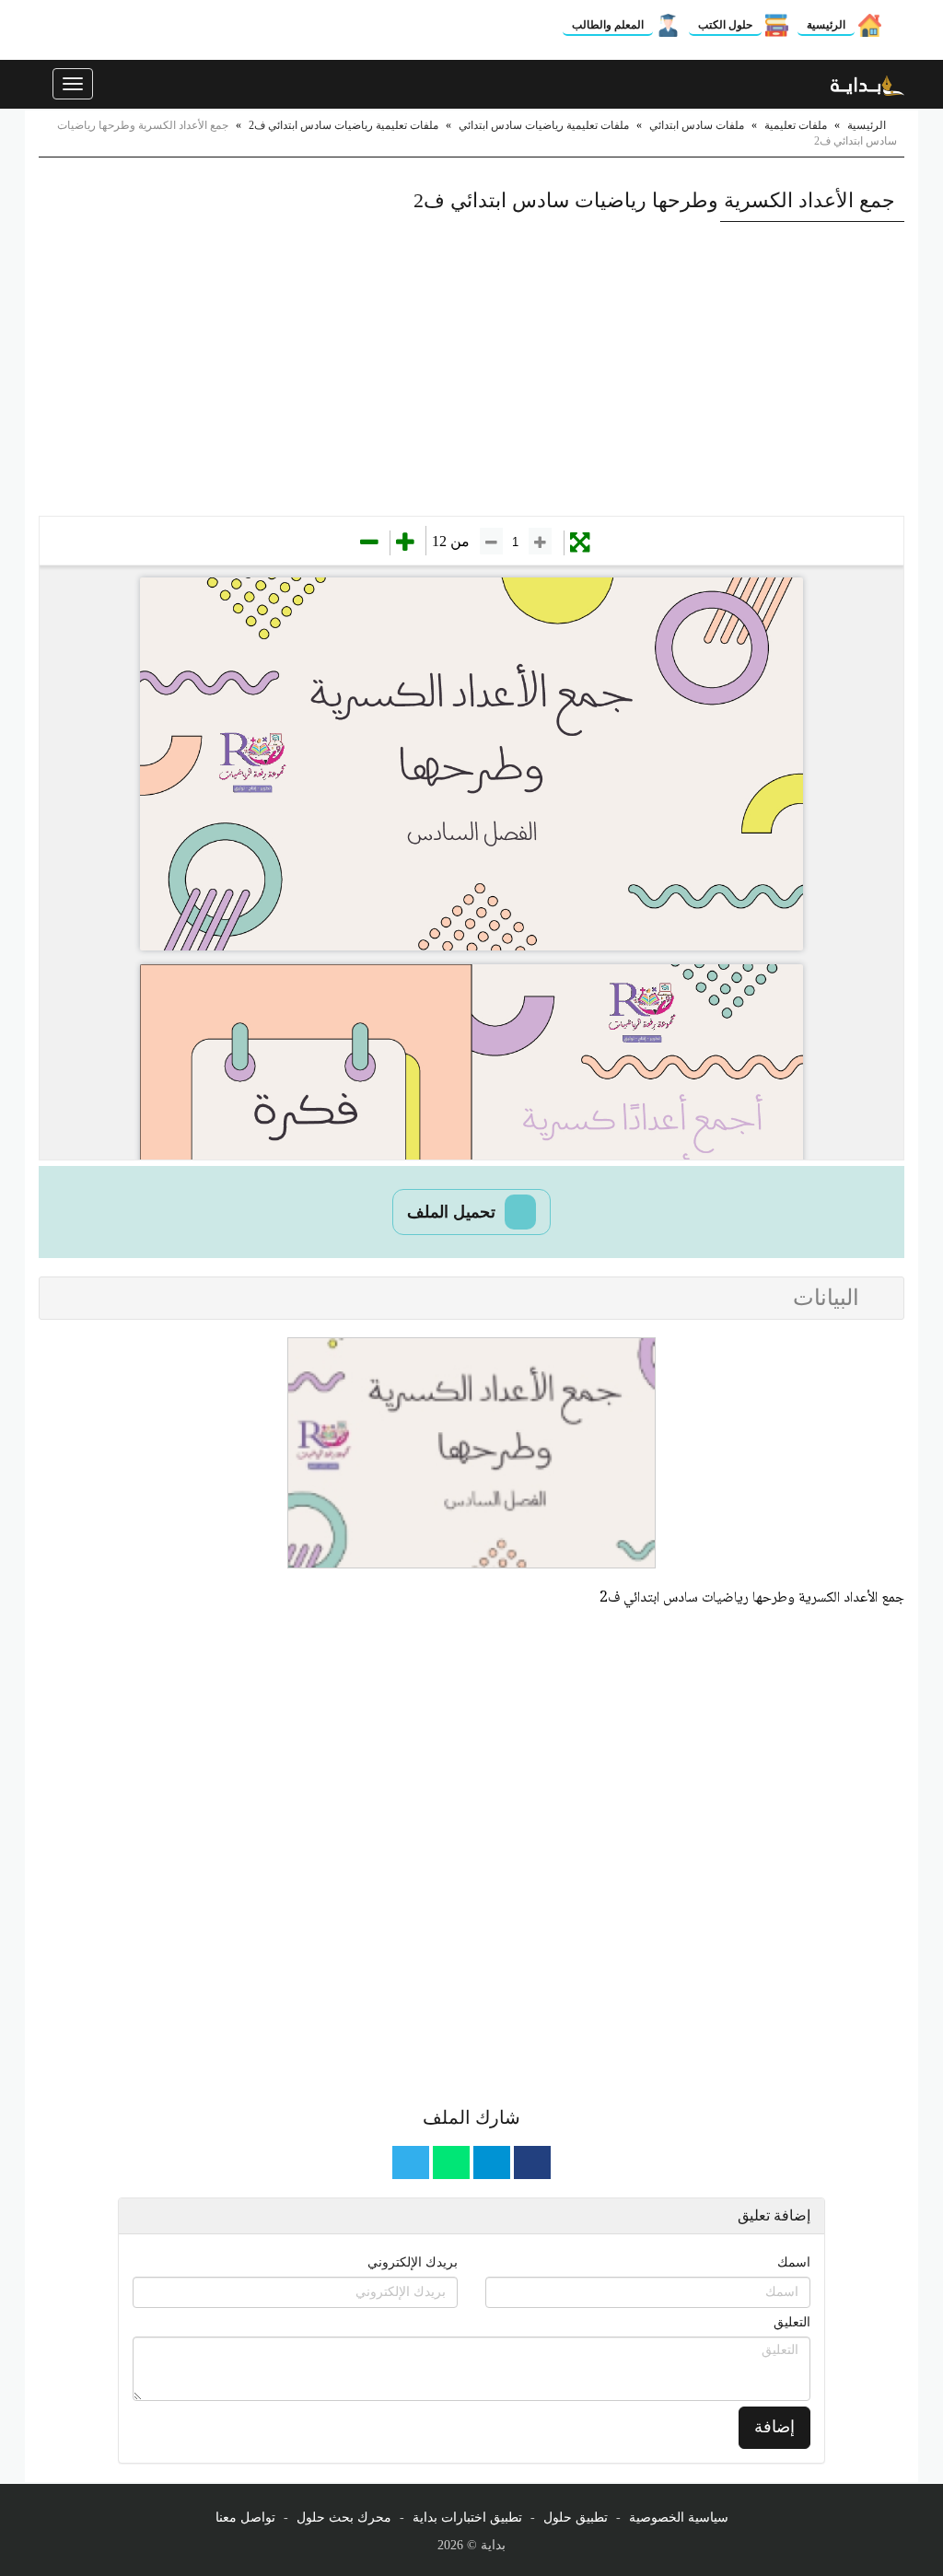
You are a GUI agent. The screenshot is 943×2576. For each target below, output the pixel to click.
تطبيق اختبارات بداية (467, 2518)
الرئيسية (826, 25)
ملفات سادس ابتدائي (697, 125)
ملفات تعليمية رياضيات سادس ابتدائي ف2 (343, 125)
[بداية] (867, 84)
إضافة (774, 2427)
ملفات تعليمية (796, 125)
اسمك (794, 2262)
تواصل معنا (245, 2518)
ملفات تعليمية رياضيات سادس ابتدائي (544, 125)
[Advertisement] (471, 368)
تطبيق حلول (576, 2518)
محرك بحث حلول (344, 2518)
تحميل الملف (454, 1212)
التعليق (792, 2322)
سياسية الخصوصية (679, 2518)
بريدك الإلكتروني (413, 2262)
